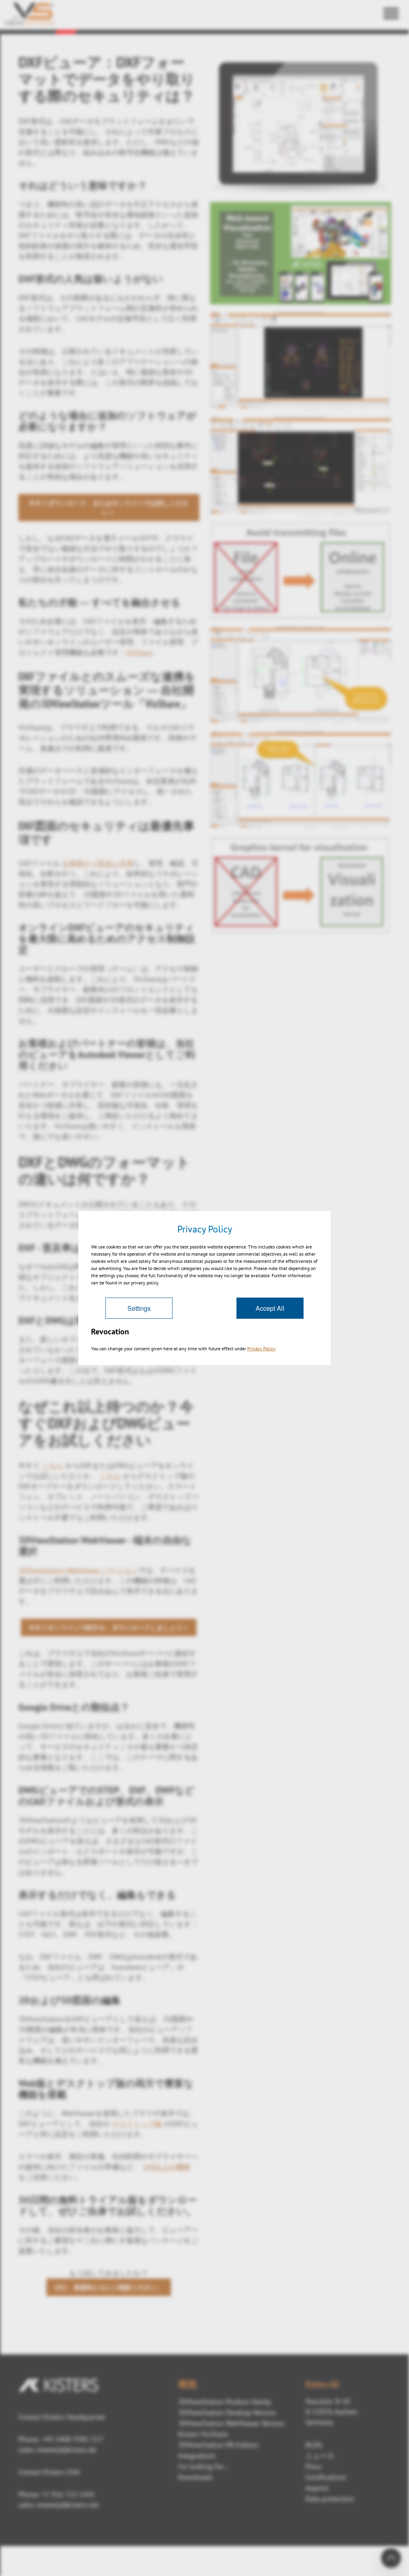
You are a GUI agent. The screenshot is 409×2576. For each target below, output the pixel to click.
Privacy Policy (261, 1349)
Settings (139, 1308)
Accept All (270, 1308)
